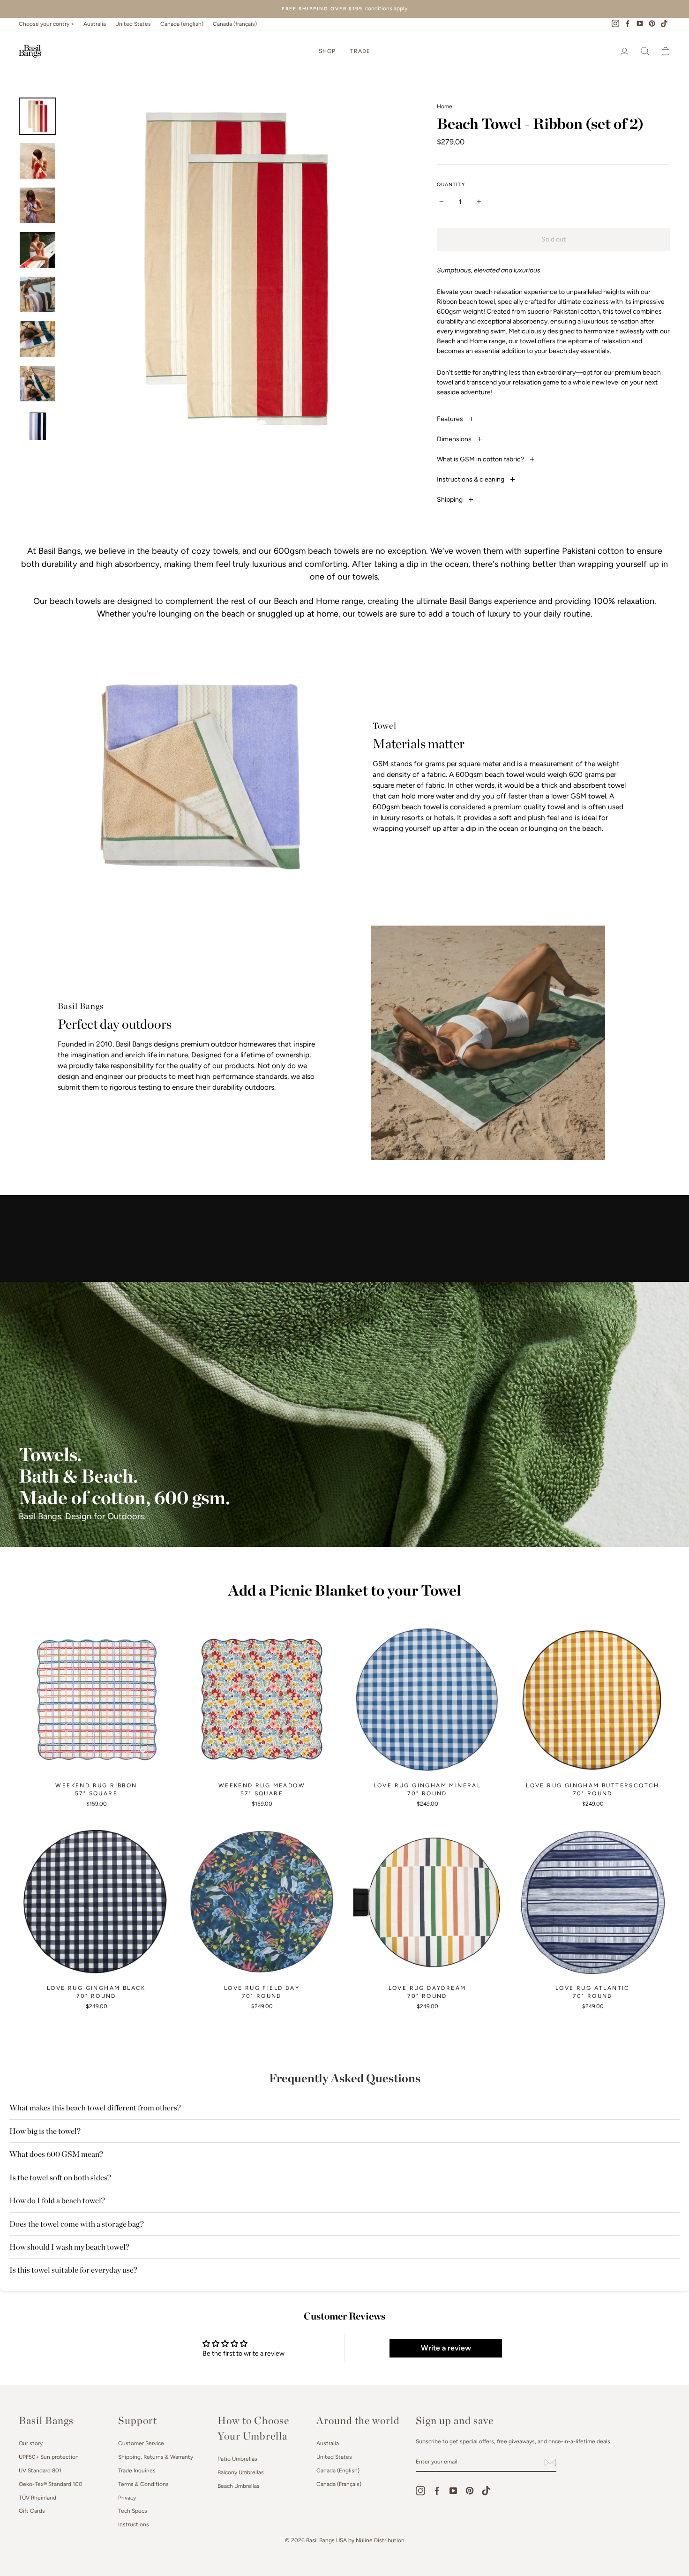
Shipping (450, 500)
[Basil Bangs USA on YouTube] (453, 2491)
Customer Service (141, 2443)
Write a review (446, 2348)
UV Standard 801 (40, 2471)
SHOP (327, 51)
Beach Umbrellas (239, 2486)
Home (445, 106)
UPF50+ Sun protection (49, 2457)
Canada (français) (235, 24)
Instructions (134, 2524)
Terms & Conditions (143, 2484)
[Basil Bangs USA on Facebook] (437, 2491)
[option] (344, 9)
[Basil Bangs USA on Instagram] (420, 2491)
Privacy (127, 2498)
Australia (95, 24)
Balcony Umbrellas (241, 2472)
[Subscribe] (550, 2463)
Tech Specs (133, 2511)
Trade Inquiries (137, 2471)
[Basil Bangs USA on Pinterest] (470, 2491)
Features (451, 419)
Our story (31, 2443)
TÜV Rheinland (37, 2498)
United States (133, 24)
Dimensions (455, 439)
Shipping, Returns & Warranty (156, 2457)
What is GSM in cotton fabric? (481, 459)
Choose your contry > (46, 24)
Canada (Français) (339, 2484)
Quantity (451, 185)
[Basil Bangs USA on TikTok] (486, 2491)
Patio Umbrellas (237, 2459)
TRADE (360, 51)
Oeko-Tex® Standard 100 (51, 2484)
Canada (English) (338, 2471)
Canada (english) (182, 24)
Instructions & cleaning (471, 479)
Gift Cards (32, 2511)
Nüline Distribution (380, 2540)
